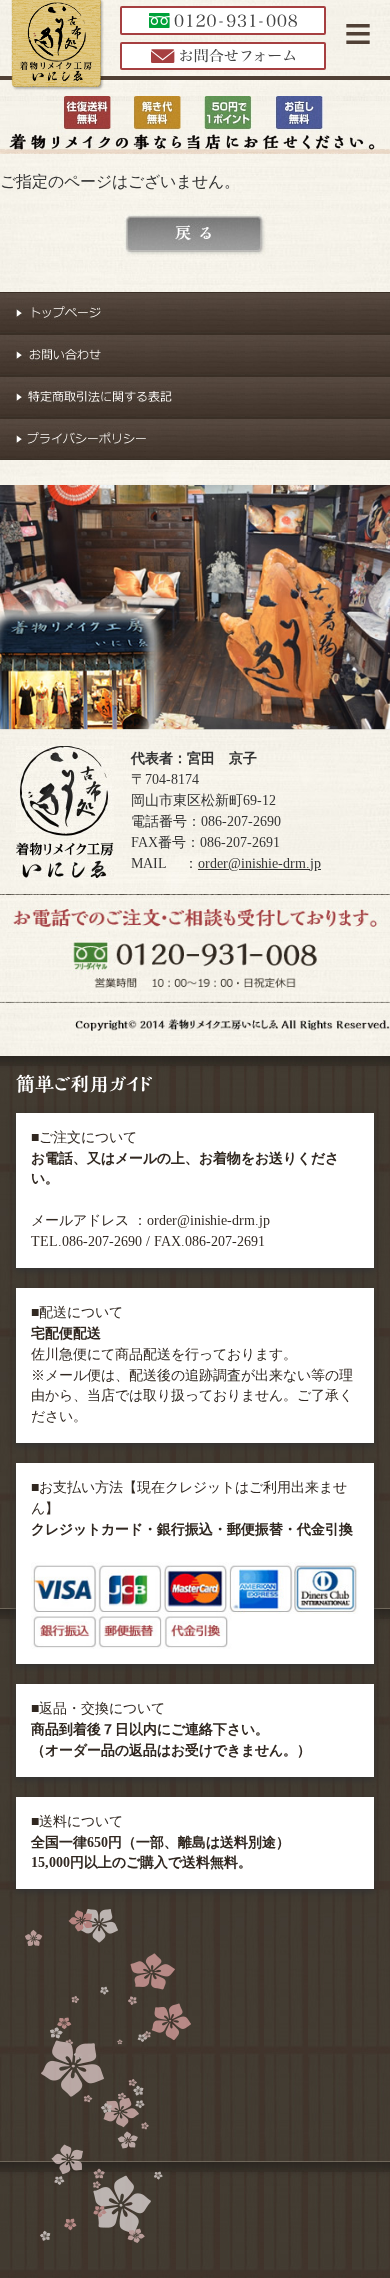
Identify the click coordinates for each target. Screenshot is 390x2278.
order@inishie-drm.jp (259, 863)
